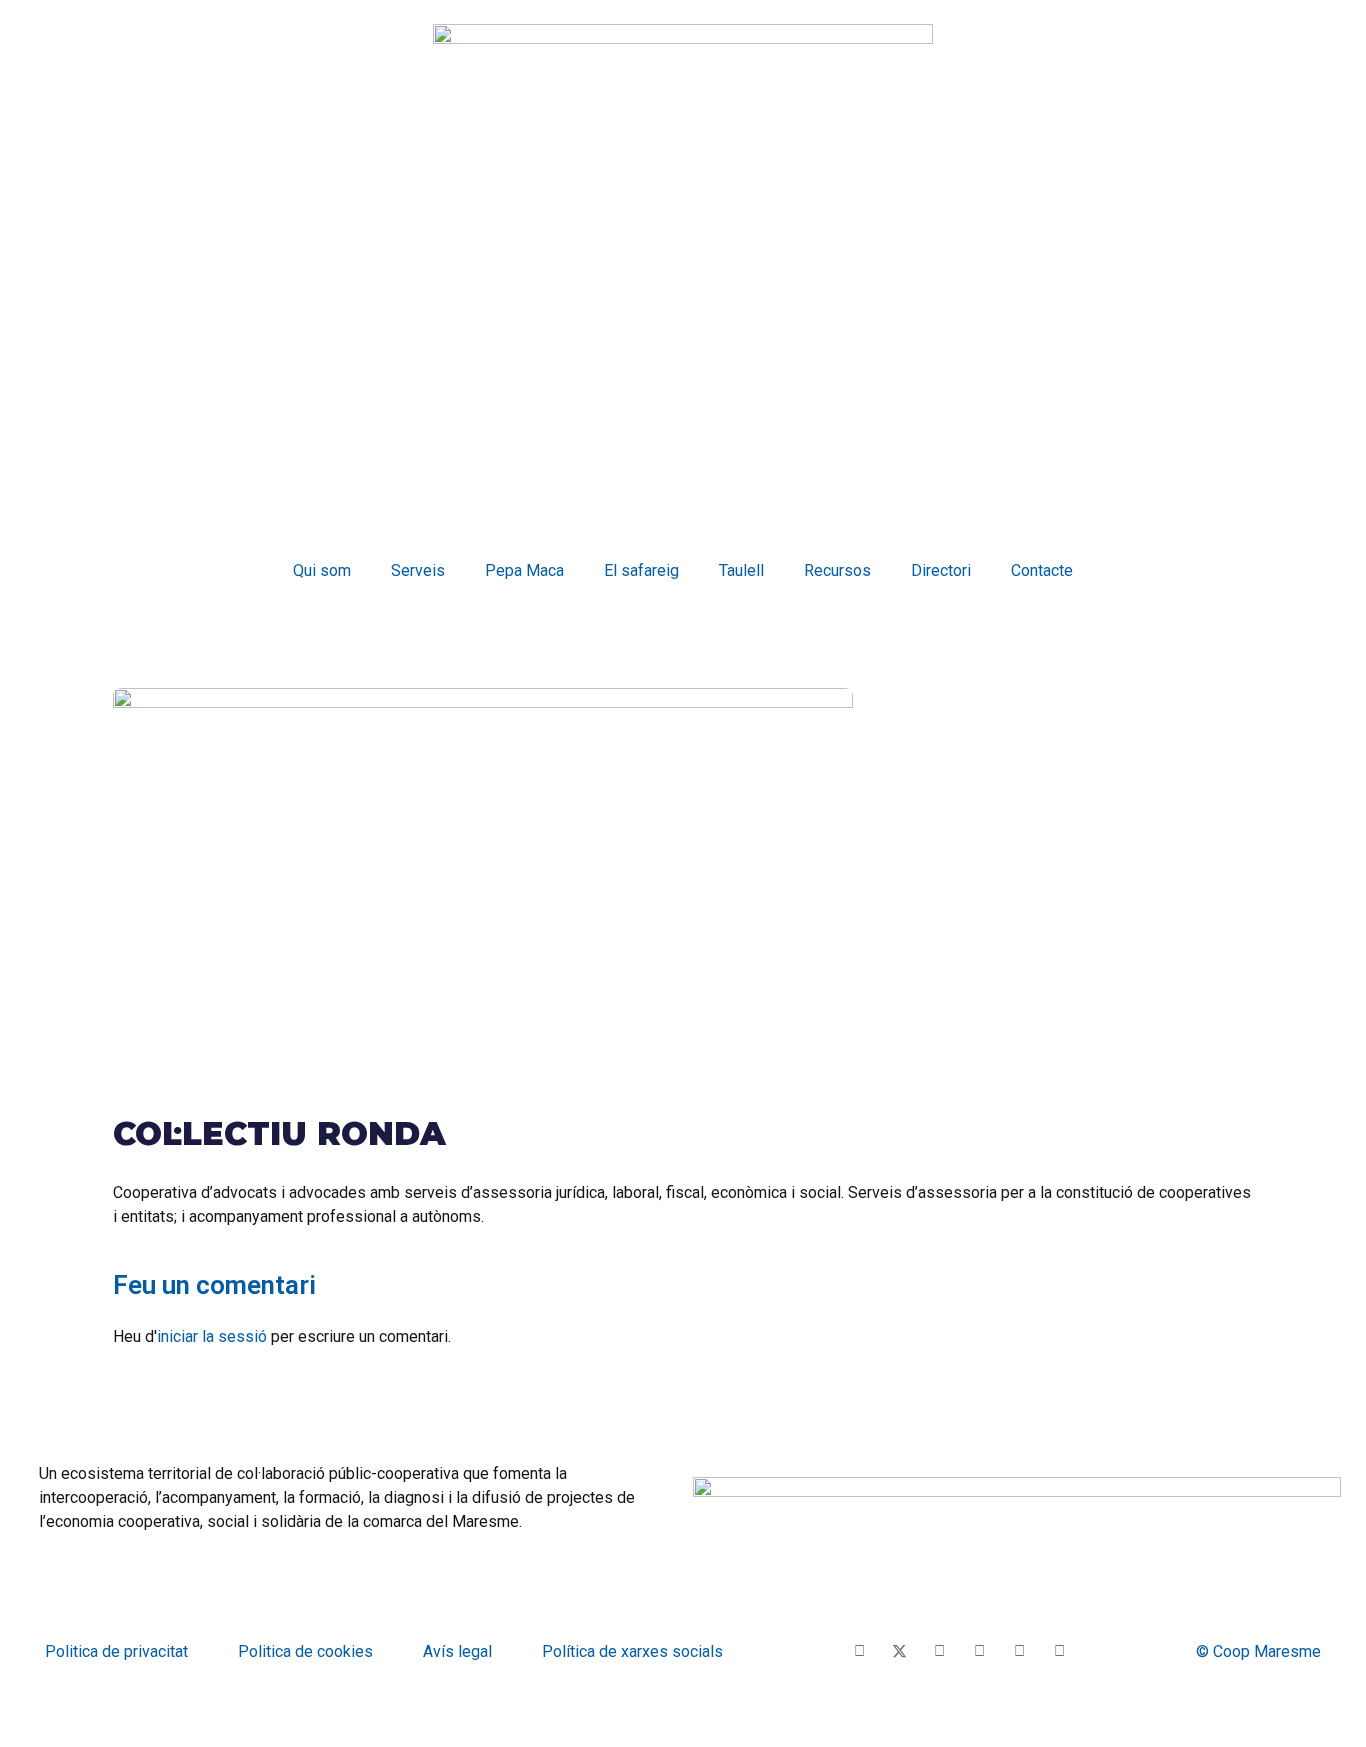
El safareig (641, 570)
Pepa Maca (524, 570)
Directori (941, 570)
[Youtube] (940, 1652)
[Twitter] (900, 1652)
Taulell (741, 570)
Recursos (837, 570)
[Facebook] (860, 1652)
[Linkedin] (1060, 1652)
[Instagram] (980, 1652)
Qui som (322, 570)
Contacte (1042, 570)
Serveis (418, 570)
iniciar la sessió (212, 1336)
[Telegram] (1020, 1652)
